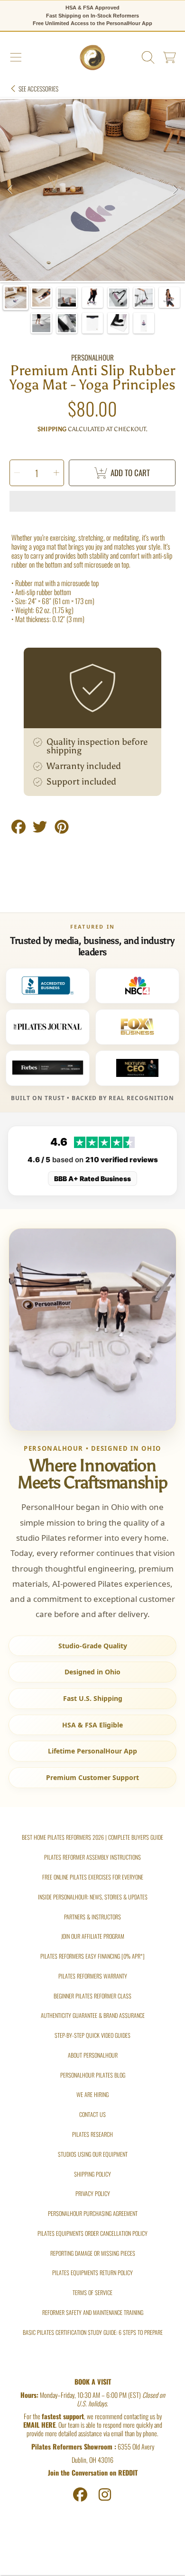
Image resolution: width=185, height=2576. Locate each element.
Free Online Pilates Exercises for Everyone (93, 1877)
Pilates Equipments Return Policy (92, 2273)
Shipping (52, 429)
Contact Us (92, 2114)
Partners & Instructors (92, 1917)
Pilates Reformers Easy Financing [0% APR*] (92, 1956)
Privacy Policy (93, 2193)
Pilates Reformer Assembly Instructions (92, 1857)
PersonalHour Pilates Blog (93, 2075)
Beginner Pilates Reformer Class (92, 1996)
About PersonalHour (93, 2055)
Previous (10, 190)
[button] (16, 58)
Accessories (38, 89)
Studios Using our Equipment (93, 2154)
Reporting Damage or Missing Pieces (93, 2253)
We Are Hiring (92, 2094)
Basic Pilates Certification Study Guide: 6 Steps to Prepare (93, 2332)
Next (175, 190)
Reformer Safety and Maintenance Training (93, 2312)
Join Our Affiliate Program (93, 1936)
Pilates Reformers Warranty (93, 1976)
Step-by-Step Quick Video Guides (92, 2035)
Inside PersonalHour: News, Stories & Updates (93, 1897)
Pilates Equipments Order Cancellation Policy (92, 2233)
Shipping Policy (92, 2174)
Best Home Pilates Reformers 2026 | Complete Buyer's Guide (92, 1837)
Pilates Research (92, 2134)
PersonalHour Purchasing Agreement (93, 2213)
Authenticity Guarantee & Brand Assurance (93, 2015)
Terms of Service (92, 2292)
